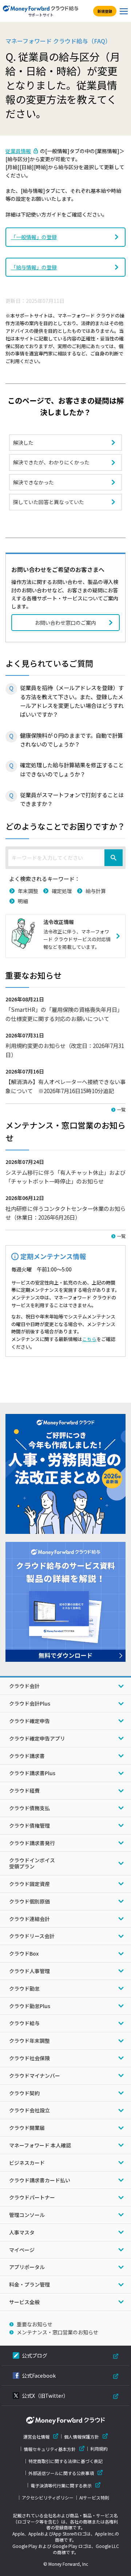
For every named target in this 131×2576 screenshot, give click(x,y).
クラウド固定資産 (29, 1884)
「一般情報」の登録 (34, 237)
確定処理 (62, 891)
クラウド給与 (24, 2023)
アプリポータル (27, 2267)
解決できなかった (33, 482)
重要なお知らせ (35, 2324)
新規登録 (105, 11)
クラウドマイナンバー (35, 2076)
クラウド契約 (24, 2093)
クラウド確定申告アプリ (37, 1738)
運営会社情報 (36, 2437)
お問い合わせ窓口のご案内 (65, 623)
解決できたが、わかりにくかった (51, 462)
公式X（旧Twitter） (45, 2396)
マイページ (22, 2250)
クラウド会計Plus (30, 1703)
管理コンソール (27, 2215)
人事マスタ (22, 2232)
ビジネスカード (27, 2163)
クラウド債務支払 (29, 1808)
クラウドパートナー (32, 2197)
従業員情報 (18, 151)
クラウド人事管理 (29, 1971)
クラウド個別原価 (29, 1901)
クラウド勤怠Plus (30, 2006)
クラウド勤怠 (24, 1988)
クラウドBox (24, 1953)
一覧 (121, 1109)
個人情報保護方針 (82, 2437)
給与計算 (96, 891)
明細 (23, 901)
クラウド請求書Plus (32, 1773)
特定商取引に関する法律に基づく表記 (65, 2461)
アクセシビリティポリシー (48, 2498)
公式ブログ (35, 2355)
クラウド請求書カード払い (40, 2180)
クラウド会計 (24, 1686)
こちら (89, 1339)
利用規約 (99, 2449)
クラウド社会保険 (29, 2058)
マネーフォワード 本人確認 (40, 2145)
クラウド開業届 (27, 2128)
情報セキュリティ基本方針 (50, 2449)
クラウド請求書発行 (32, 1843)
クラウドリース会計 (32, 1936)
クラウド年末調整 (29, 2041)
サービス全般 (24, 2302)
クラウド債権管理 (29, 1825)
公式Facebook (39, 2376)
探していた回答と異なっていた (49, 502)
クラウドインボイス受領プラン (32, 1863)
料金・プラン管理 (29, 2284)
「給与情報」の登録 (34, 267)
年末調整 (28, 891)
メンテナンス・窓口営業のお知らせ (57, 2332)
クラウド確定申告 (29, 1721)
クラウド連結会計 (29, 1919)
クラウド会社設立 (29, 2110)
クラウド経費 (24, 1790)
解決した (23, 443)
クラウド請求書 (27, 1756)
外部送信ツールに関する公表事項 (61, 2473)
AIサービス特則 (94, 2498)
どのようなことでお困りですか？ (65, 826)
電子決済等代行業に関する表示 (61, 2485)
